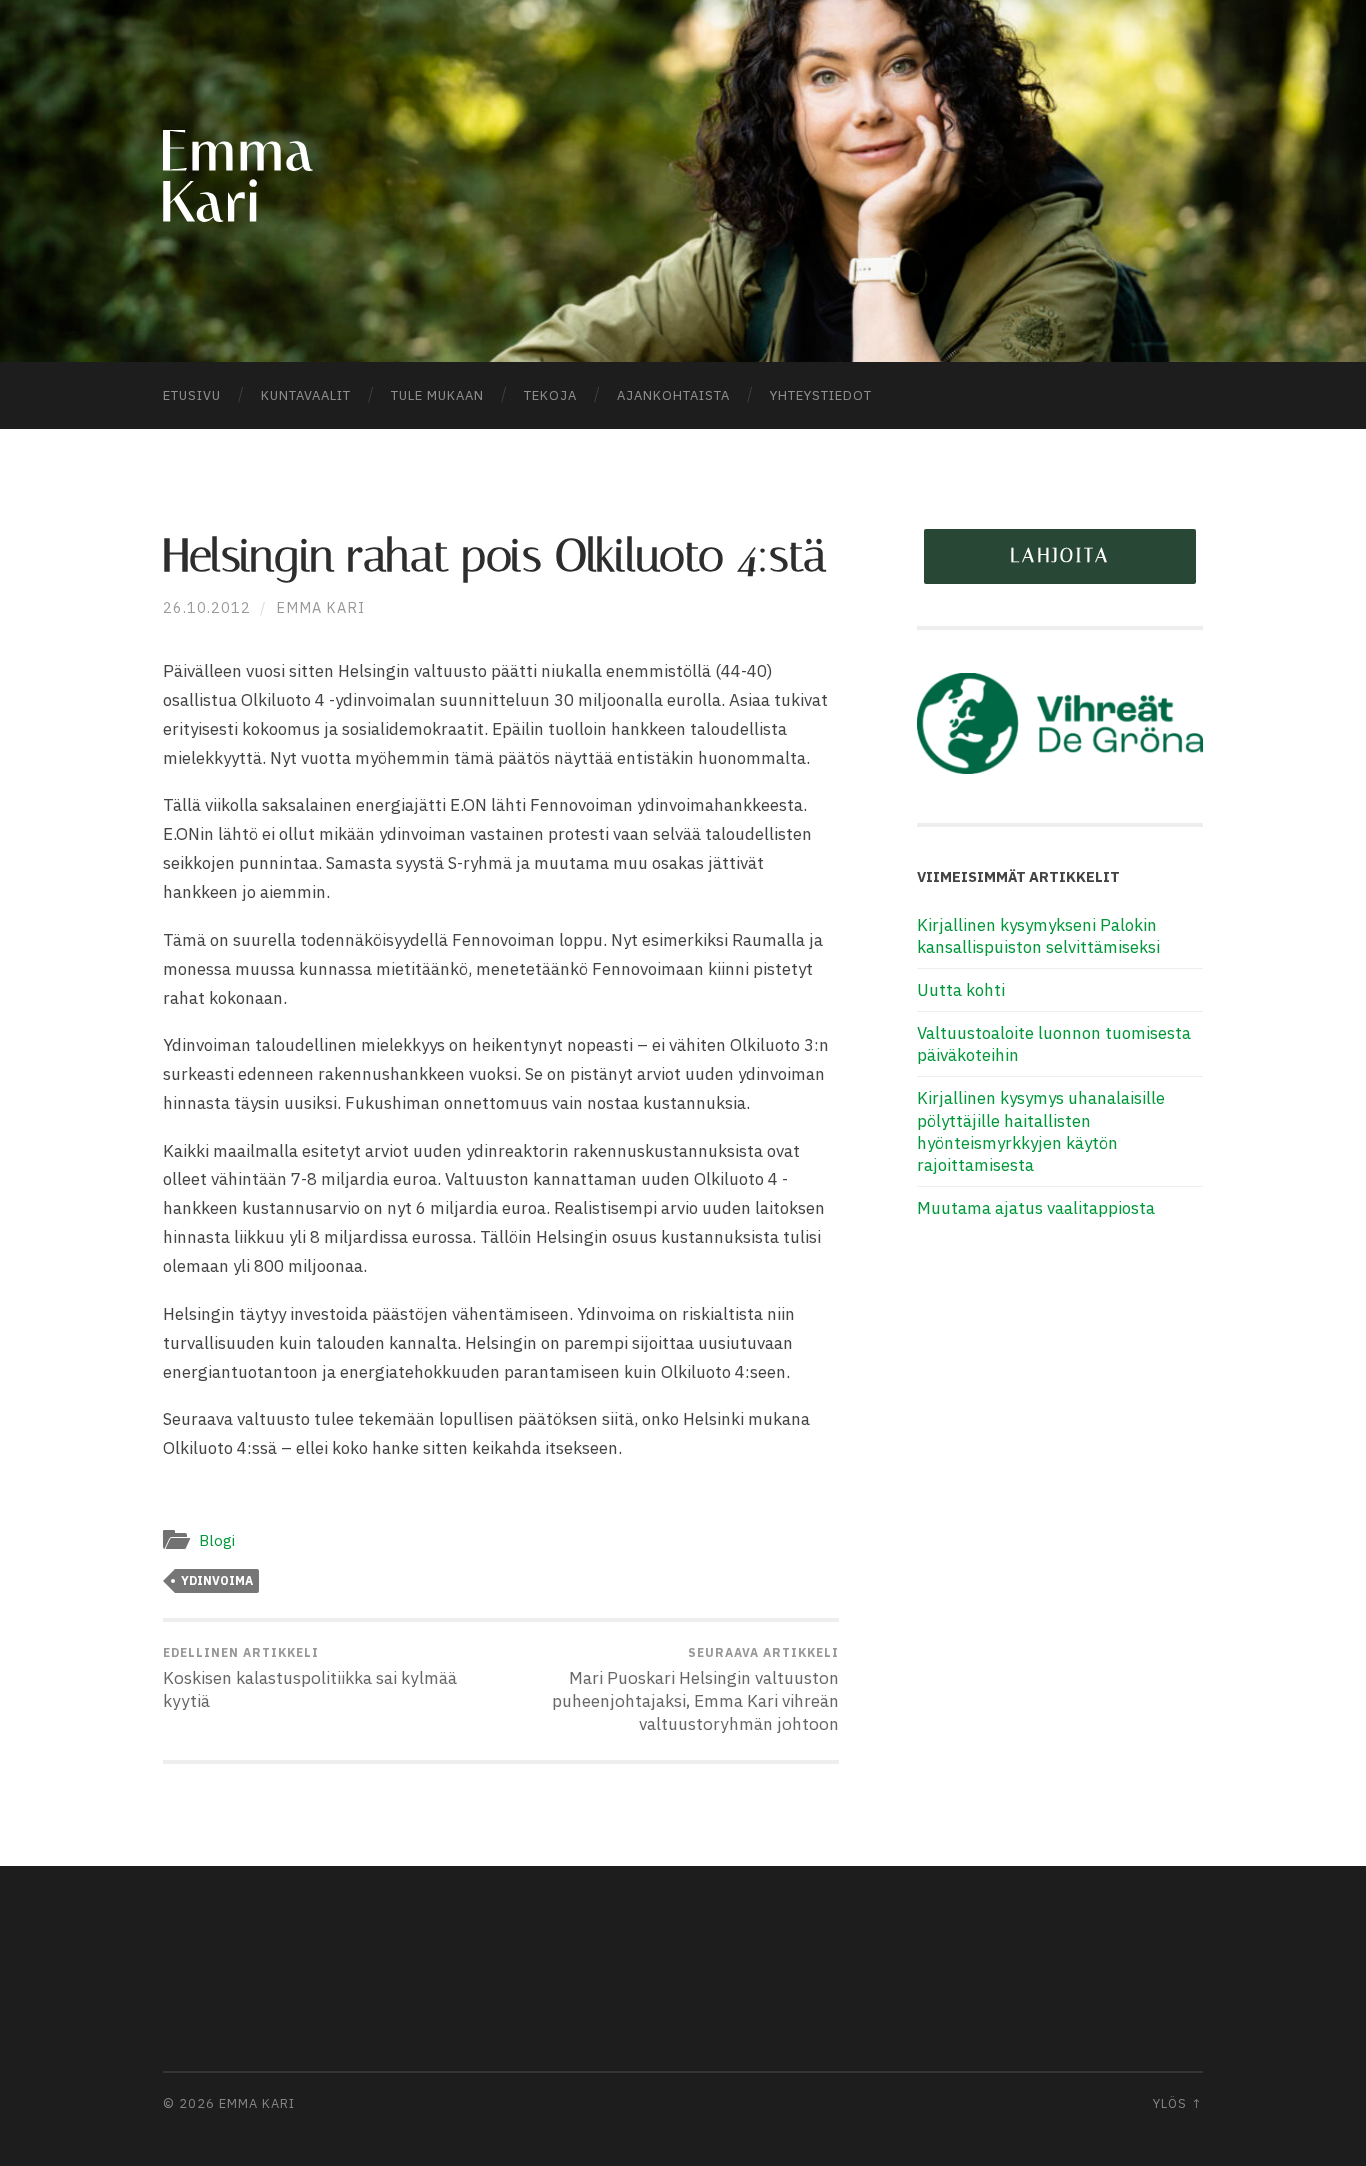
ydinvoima (217, 1580)
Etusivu (192, 395)
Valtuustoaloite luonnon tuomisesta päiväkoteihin (1054, 1044)
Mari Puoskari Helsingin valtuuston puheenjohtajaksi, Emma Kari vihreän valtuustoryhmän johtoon (695, 1690)
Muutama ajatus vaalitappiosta (1036, 1208)
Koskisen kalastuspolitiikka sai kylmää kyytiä (310, 1678)
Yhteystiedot (821, 395)
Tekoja (550, 395)
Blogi (217, 1540)
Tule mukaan (437, 395)
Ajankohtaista (673, 395)
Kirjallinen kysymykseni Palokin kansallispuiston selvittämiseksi (1038, 936)
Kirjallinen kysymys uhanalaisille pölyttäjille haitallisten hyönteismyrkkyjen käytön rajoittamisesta (1041, 1131)
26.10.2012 (207, 607)
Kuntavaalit (306, 395)
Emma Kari (320, 607)
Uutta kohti (961, 990)
